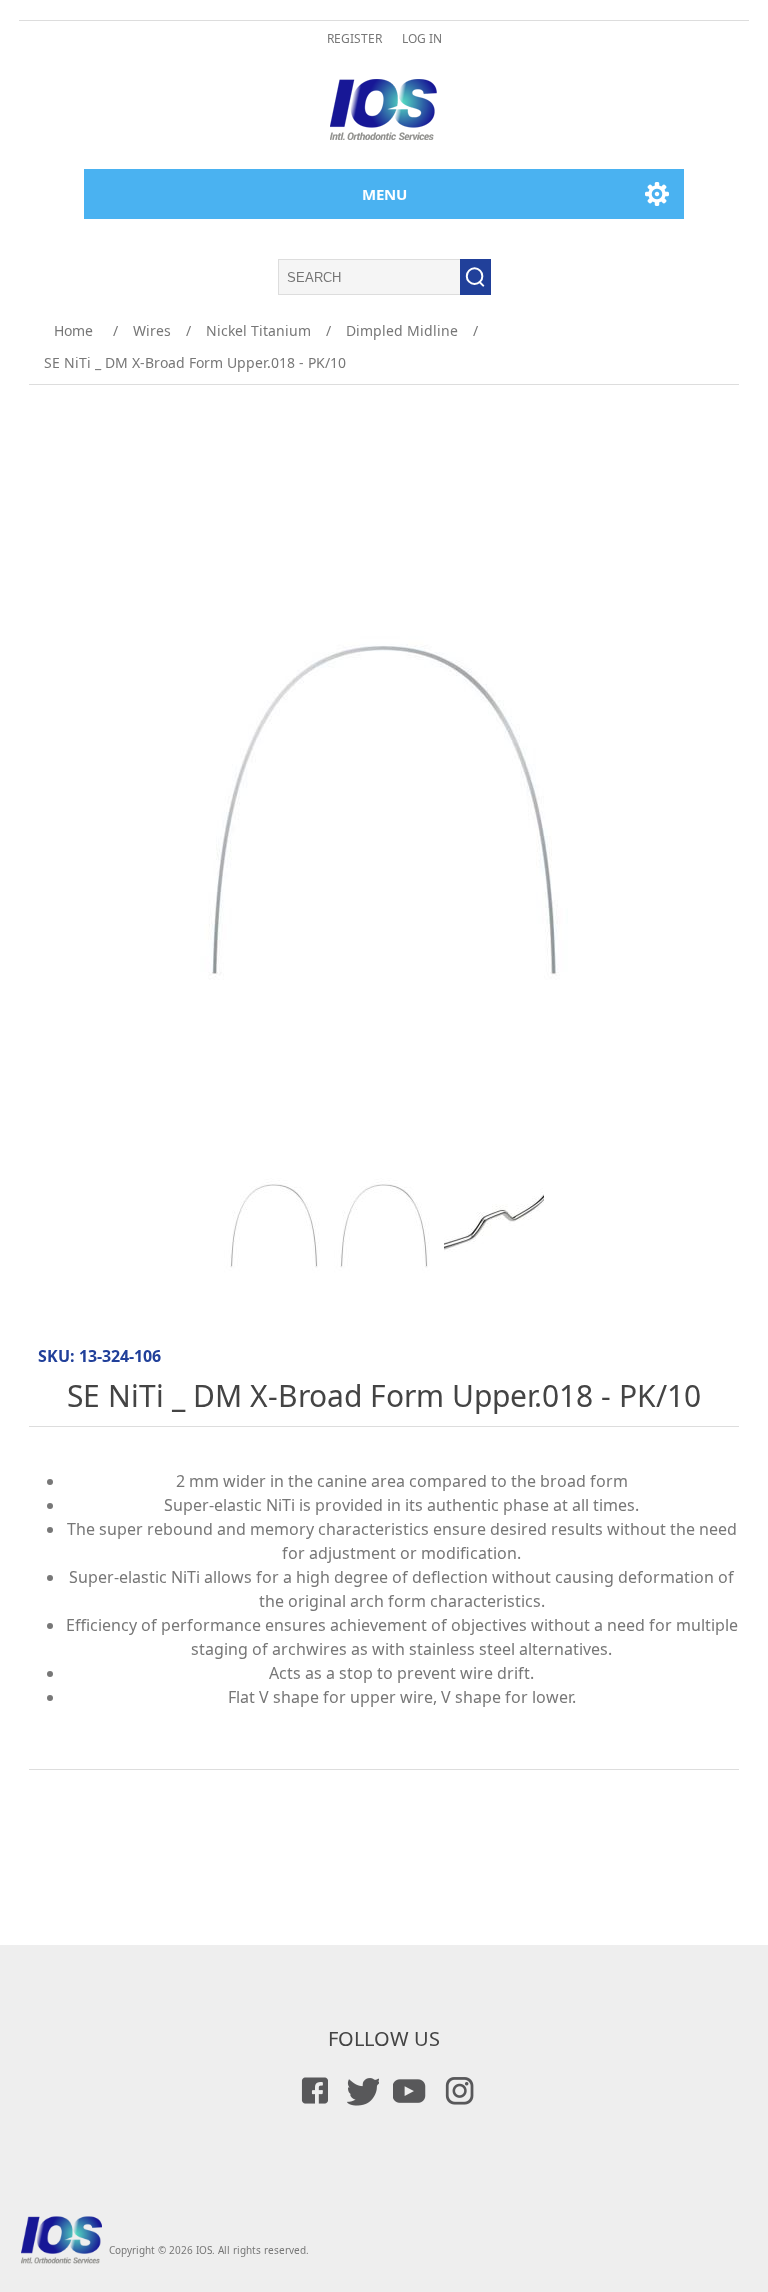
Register (354, 38)
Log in (422, 38)
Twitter (360, 2091)
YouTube (408, 2091)
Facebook (312, 2091)
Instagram (456, 2091)
